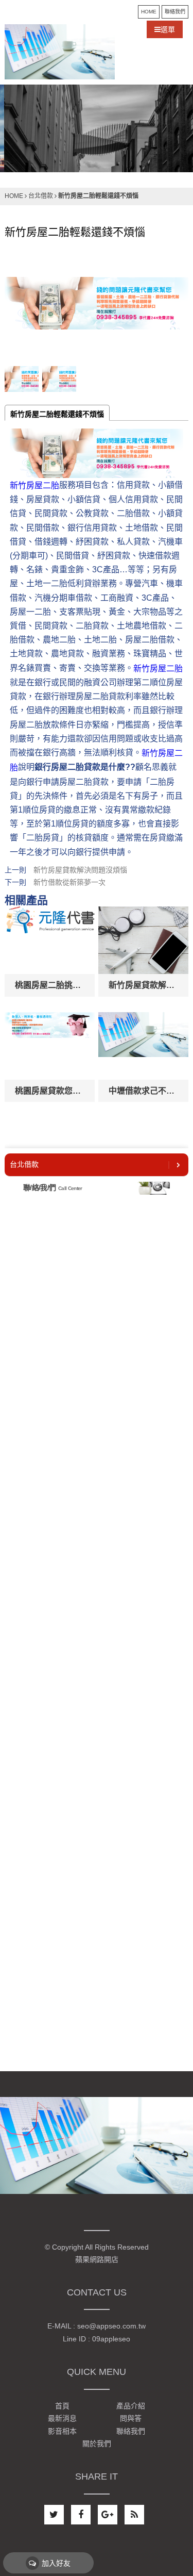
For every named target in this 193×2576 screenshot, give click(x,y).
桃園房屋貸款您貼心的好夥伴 (50, 1091)
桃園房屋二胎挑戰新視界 (50, 985)
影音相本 (62, 2431)
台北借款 (41, 196)
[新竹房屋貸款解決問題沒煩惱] (143, 940)
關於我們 (97, 2443)
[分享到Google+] (108, 2515)
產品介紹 (131, 2406)
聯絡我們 (175, 12)
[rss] (134, 2515)
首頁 (62, 2406)
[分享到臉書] (81, 2515)
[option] (97, 128)
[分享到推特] (54, 2515)
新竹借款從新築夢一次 (69, 882)
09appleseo (111, 2339)
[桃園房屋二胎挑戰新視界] (50, 940)
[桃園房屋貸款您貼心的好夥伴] (50, 1046)
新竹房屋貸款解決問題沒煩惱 (80, 870)
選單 (168, 29)
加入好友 (56, 2563)
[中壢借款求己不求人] (143, 1046)
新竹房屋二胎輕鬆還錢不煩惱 (57, 414)
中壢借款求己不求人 (143, 1091)
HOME (149, 12)
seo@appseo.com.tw (111, 2326)
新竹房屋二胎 (34, 485)
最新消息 (62, 2419)
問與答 (131, 2419)
